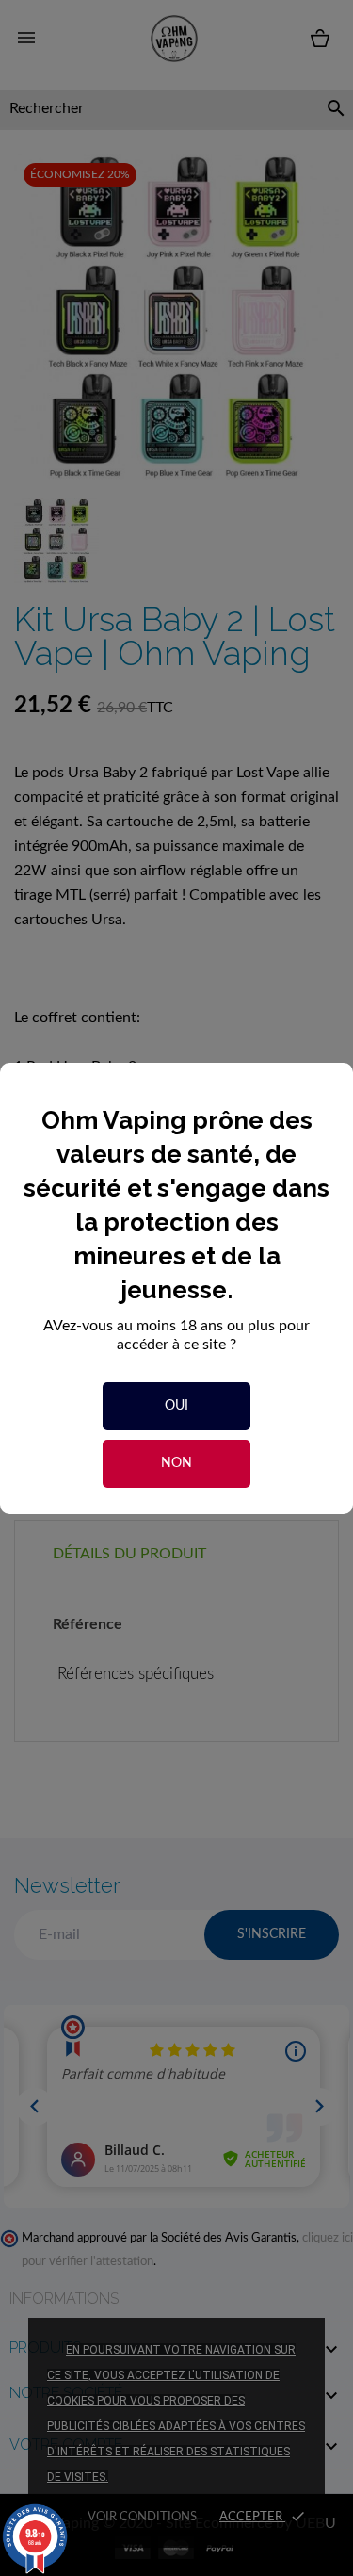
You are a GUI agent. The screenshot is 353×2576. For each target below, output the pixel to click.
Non (176, 1463)
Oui (176, 1406)
